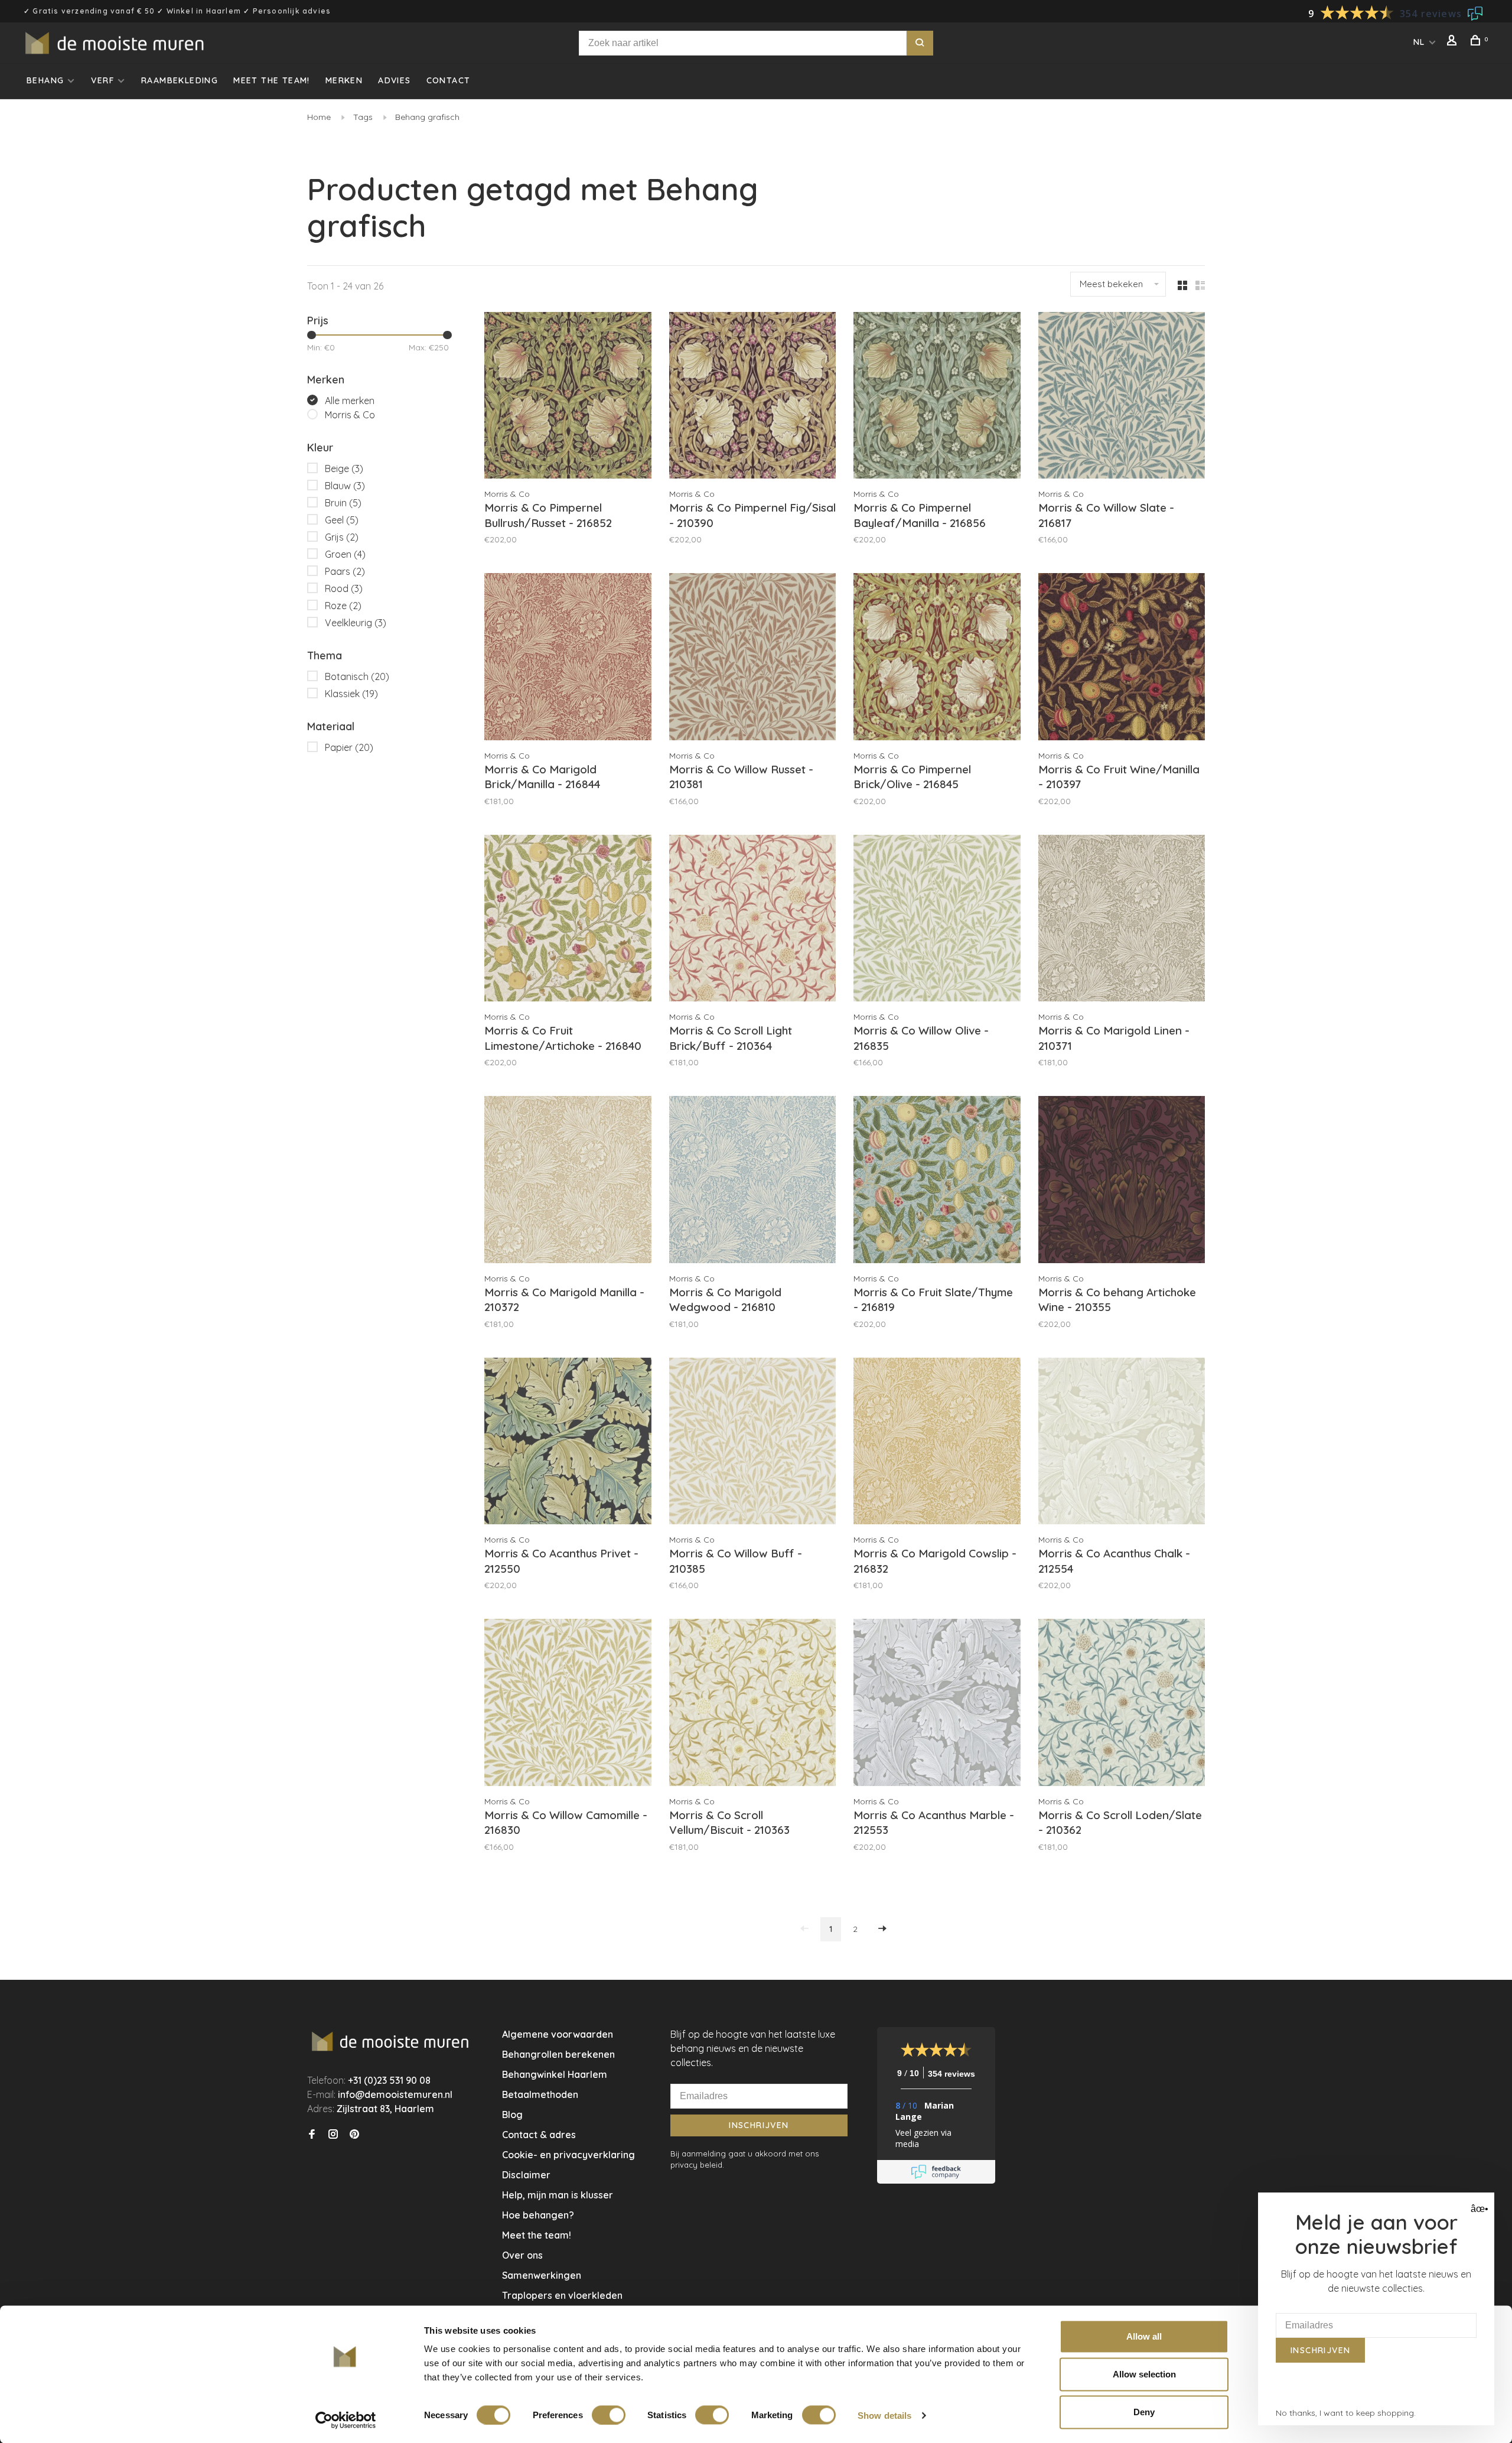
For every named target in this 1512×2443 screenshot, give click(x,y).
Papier (349, 747)
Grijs (342, 537)
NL (1419, 42)
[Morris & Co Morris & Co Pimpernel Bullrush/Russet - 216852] (568, 397)
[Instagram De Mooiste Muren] (333, 2135)
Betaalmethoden (540, 2094)
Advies (394, 80)
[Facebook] (312, 2135)
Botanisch (357, 676)
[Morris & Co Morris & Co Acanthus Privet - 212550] (568, 1443)
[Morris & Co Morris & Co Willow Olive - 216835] (937, 920)
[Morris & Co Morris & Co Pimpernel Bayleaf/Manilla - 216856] (937, 397)
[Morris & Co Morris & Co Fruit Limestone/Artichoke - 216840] (568, 920)
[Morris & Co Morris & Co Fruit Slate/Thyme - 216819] (937, 1181)
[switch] (609, 2415)
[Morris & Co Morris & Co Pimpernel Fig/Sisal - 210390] (753, 397)
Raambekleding (180, 80)
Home (319, 117)
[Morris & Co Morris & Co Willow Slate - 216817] (1122, 397)
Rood (344, 588)
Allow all (1144, 2336)
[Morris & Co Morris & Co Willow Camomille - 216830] (568, 1704)
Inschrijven (759, 2125)
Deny (1144, 2412)
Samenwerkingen (542, 2275)
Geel (342, 520)
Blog (512, 2115)
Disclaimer (526, 2175)
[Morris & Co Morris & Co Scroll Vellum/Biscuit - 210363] (753, 1704)
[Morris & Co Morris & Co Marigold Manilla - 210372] (568, 1181)
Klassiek (351, 694)
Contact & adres (539, 2135)
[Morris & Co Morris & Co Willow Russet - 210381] (753, 658)
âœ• (1478, 2209)
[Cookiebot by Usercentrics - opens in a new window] (346, 2420)
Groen (345, 554)
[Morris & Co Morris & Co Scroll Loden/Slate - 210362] (1122, 1704)
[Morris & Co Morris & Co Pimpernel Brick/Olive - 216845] (937, 658)
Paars (345, 571)
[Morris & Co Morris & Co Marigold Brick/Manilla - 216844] (568, 658)
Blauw (345, 486)
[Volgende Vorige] (882, 1929)
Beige (344, 469)
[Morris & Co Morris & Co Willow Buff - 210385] (753, 1443)
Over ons (522, 2255)
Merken (344, 80)
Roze (343, 606)
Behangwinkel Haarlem (555, 2074)
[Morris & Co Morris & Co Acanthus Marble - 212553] (937, 1704)
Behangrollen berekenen (558, 2054)
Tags (363, 117)
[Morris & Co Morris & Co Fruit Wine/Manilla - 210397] (1122, 658)
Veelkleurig (356, 623)
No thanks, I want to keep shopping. (1346, 2413)
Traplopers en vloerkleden (562, 2295)
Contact (449, 80)
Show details (884, 2415)
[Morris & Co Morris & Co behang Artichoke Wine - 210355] (1122, 1181)
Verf (102, 80)
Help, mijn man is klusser (558, 2195)
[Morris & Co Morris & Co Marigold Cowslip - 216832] (937, 1443)
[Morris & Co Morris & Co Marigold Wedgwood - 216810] (753, 1181)
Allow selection (1144, 2374)
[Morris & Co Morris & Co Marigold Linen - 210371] (1122, 920)
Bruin (343, 503)
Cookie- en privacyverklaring (568, 2155)
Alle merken (350, 401)
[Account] (1454, 42)
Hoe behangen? (538, 2215)
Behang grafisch (427, 117)
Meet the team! (272, 80)
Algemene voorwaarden (558, 2034)
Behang (45, 80)
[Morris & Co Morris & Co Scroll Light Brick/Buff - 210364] (753, 920)
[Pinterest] (354, 2135)
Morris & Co (350, 415)
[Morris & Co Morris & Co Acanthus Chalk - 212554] (1122, 1443)
